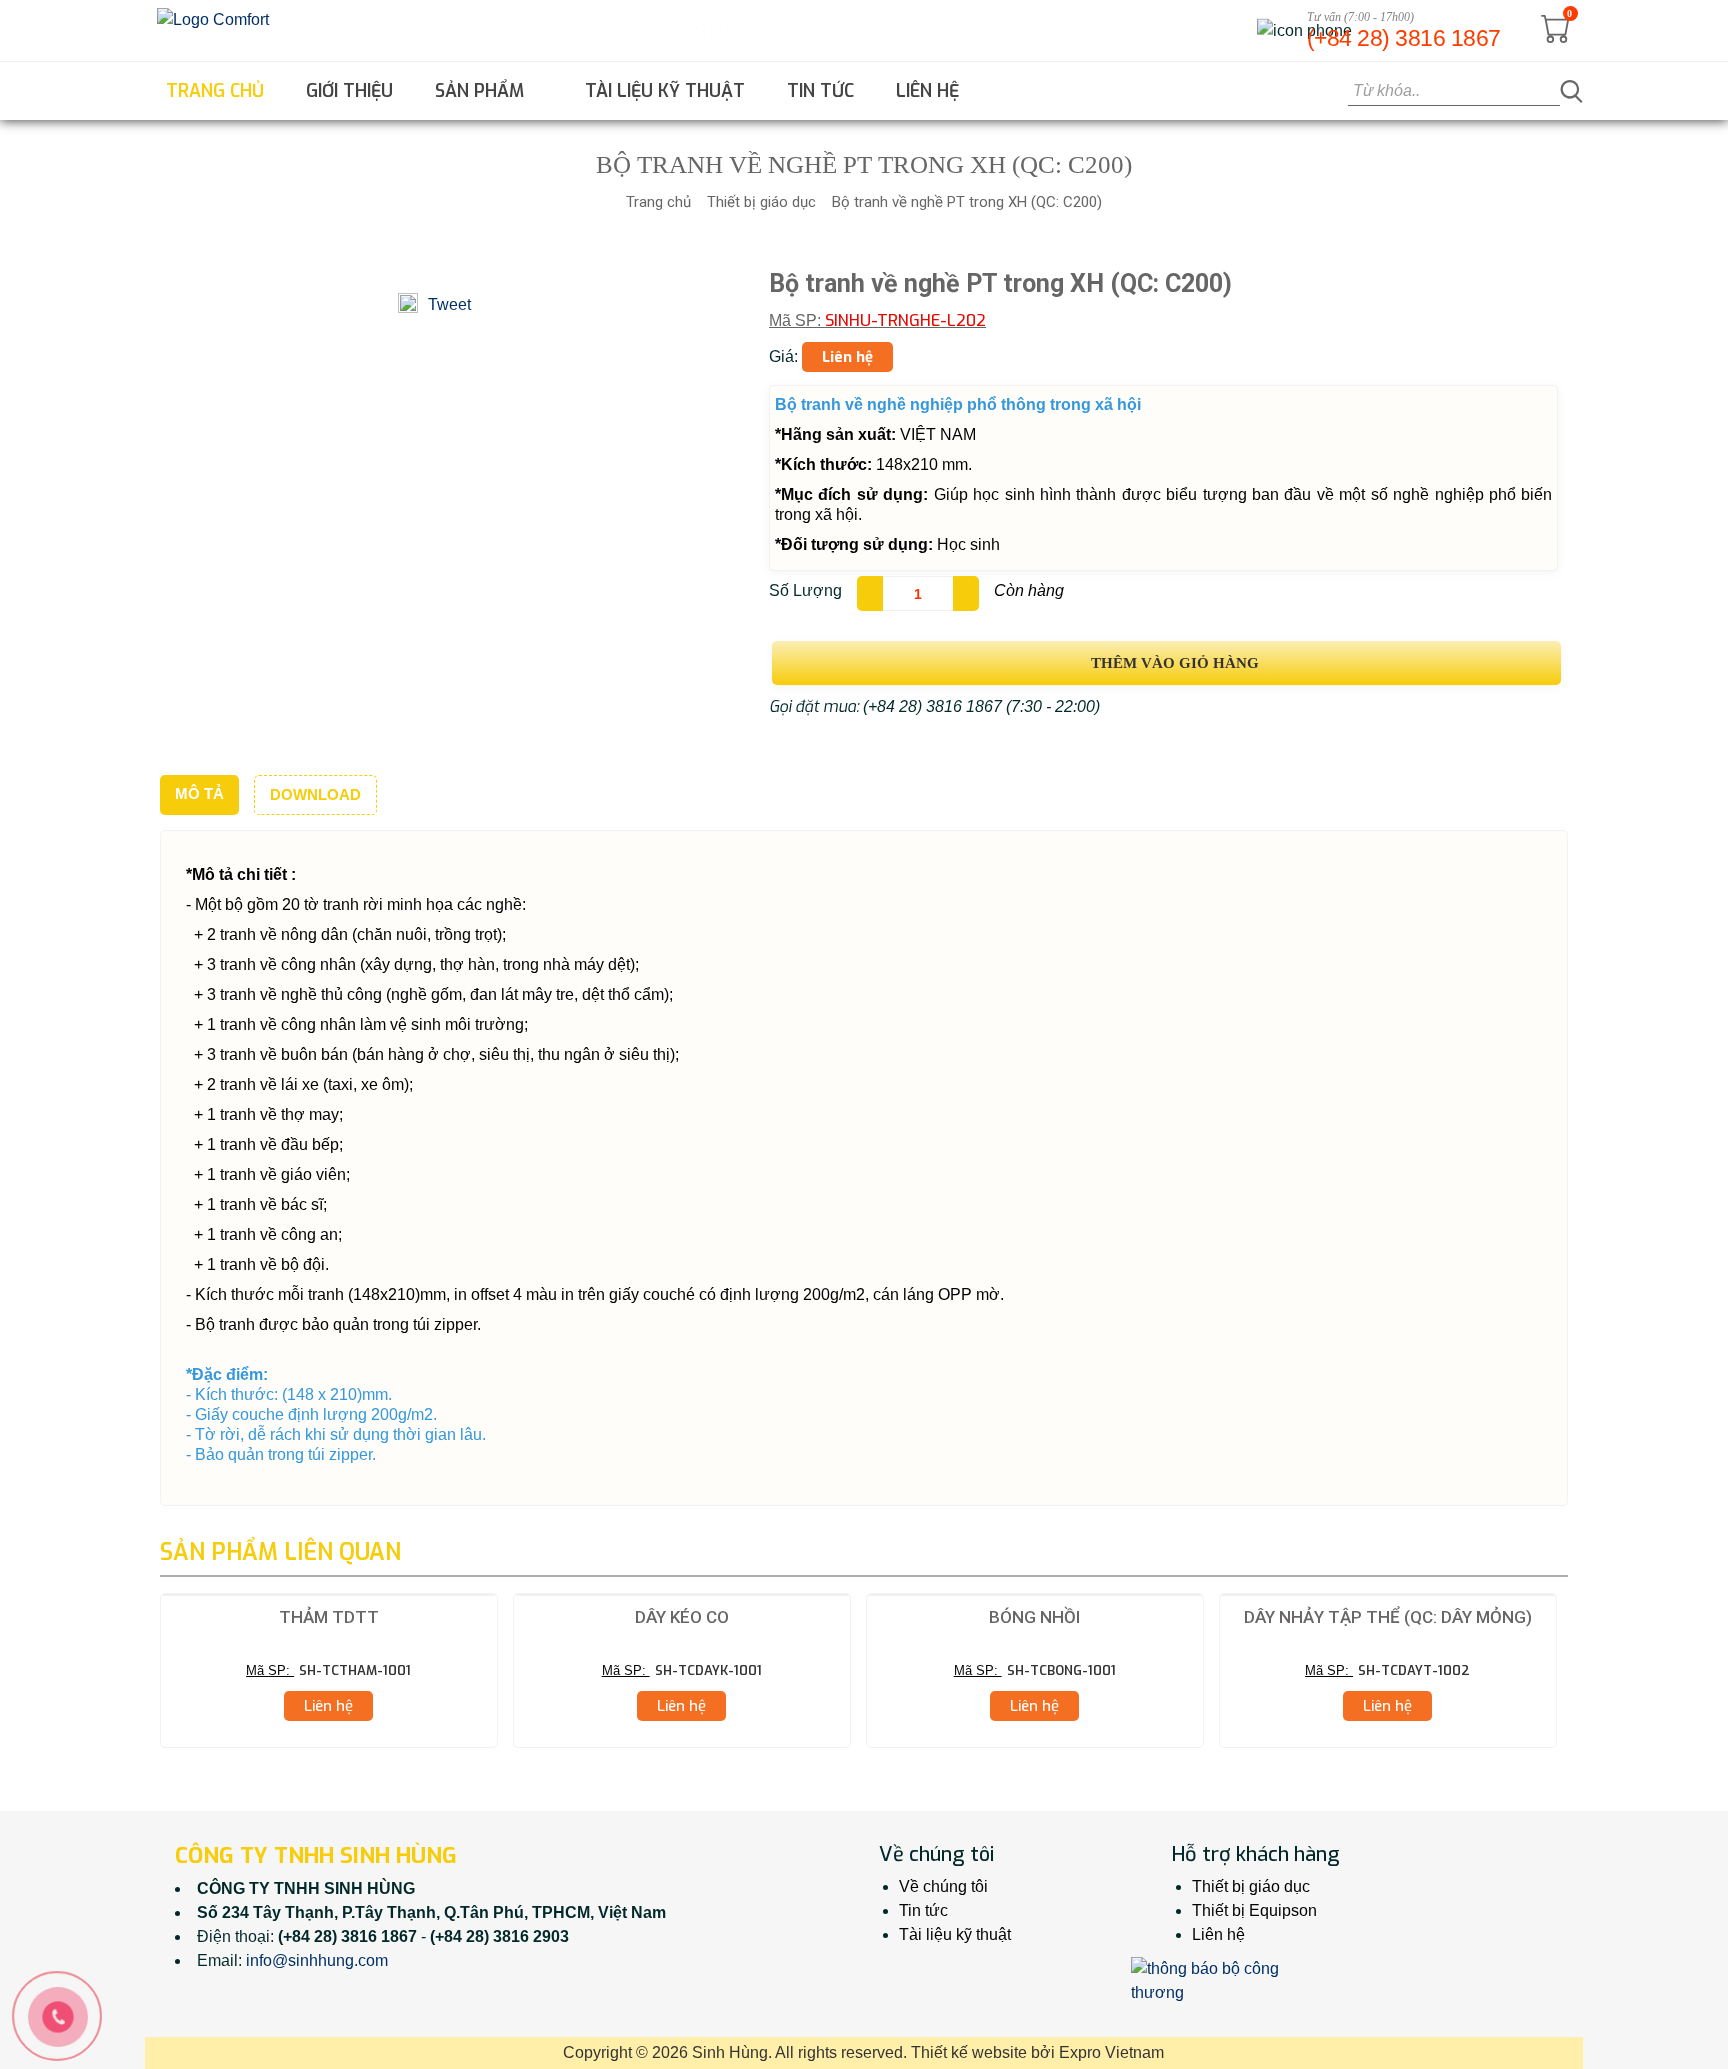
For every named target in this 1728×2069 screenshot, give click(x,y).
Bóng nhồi (1034, 1617)
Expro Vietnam (1111, 2052)
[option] (329, 1670)
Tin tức (820, 91)
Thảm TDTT (329, 1617)
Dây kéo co (682, 1617)
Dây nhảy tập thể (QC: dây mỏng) (1388, 1617)
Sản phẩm (482, 91)
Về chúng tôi (943, 1886)
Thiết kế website (969, 2052)
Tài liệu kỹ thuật (665, 91)
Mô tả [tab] (199, 793)
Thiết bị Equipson (1254, 1910)
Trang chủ (215, 91)
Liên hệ (927, 91)
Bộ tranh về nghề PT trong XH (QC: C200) (967, 202)
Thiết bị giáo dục (761, 202)
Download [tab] (315, 794)
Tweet (449, 304)
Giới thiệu (349, 91)
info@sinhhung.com (317, 1960)
